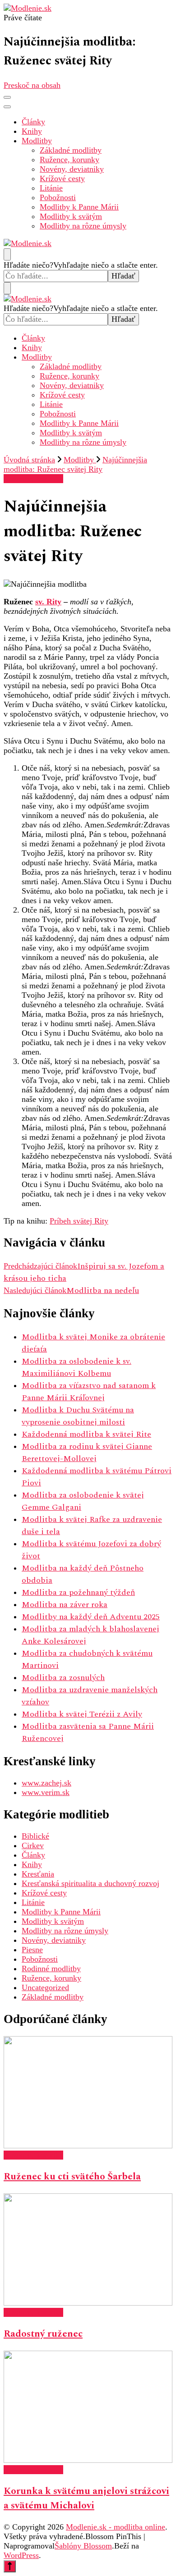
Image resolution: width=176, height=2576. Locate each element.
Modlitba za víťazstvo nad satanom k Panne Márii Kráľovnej (89, 1392)
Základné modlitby (71, 150)
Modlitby (37, 141)
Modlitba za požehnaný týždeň (78, 1592)
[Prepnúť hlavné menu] (7, 97)
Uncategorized (45, 1987)
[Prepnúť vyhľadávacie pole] (7, 254)
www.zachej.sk (46, 1783)
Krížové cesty (62, 178)
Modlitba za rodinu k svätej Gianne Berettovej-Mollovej (87, 1452)
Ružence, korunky (69, 160)
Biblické (35, 1836)
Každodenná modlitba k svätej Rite (86, 1434)
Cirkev (33, 1845)
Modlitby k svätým (71, 216)
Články (33, 122)
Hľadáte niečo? (28, 265)
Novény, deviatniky (72, 169)
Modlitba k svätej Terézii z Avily (82, 1714)
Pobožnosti (58, 197)
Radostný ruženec (43, 2334)
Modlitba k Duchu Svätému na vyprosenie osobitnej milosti (78, 1416)
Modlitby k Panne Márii (79, 207)
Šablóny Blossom (83, 2546)
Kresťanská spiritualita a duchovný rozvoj (90, 1883)
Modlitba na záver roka (65, 1605)
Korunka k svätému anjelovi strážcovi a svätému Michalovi (86, 2498)
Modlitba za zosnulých (63, 1678)
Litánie (51, 188)
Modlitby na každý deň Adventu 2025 (91, 1617)
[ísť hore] (10, 2566)
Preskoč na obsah (32, 85)
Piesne (32, 1950)
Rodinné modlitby (51, 1969)
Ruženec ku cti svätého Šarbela (72, 2177)
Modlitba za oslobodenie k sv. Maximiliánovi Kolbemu (76, 1367)
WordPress (21, 2555)
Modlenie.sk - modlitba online (116, 2527)
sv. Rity (48, 602)
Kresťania (38, 1874)
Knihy (32, 131)
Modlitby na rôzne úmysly (83, 226)
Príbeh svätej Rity (79, 1221)
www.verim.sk (46, 1792)
